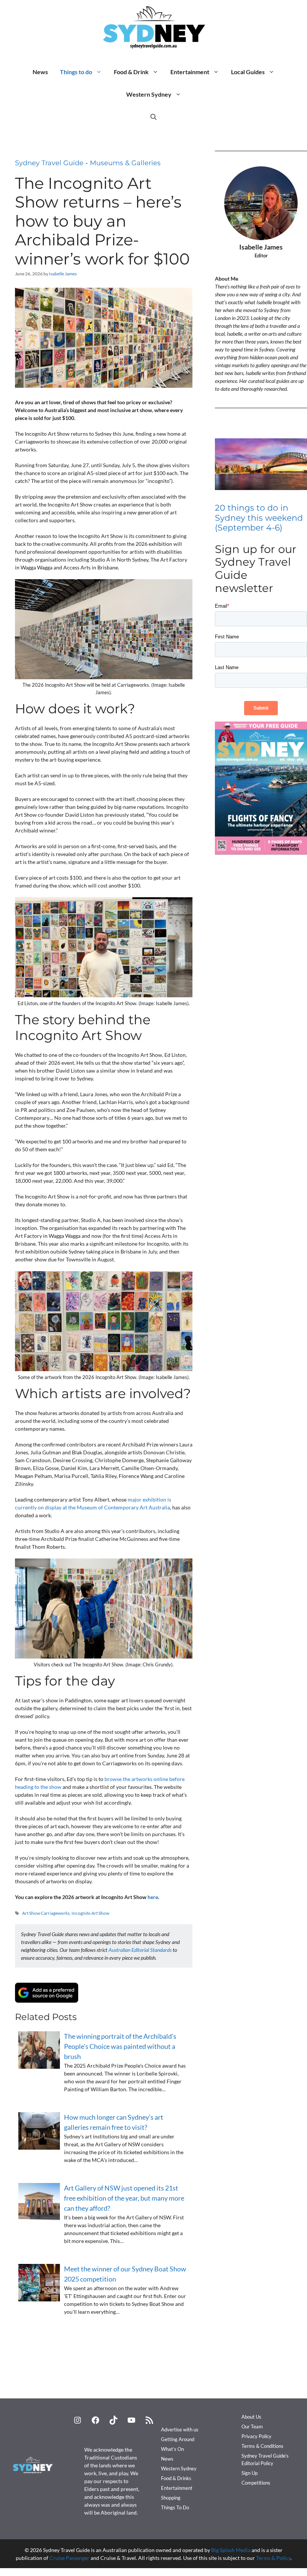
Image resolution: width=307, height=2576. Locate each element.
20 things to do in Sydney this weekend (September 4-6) (259, 518)
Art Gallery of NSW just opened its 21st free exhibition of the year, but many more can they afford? (124, 2198)
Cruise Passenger (69, 2558)
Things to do (76, 72)
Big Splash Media (231, 2550)
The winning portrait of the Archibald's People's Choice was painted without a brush (120, 2046)
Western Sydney (149, 94)
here (153, 1897)
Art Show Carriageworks (46, 1913)
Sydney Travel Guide (49, 163)
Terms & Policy (273, 2558)
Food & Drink (131, 72)
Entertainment (190, 72)
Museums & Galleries (125, 163)
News (40, 72)
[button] (153, 117)
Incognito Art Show (90, 1913)
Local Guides (248, 72)
